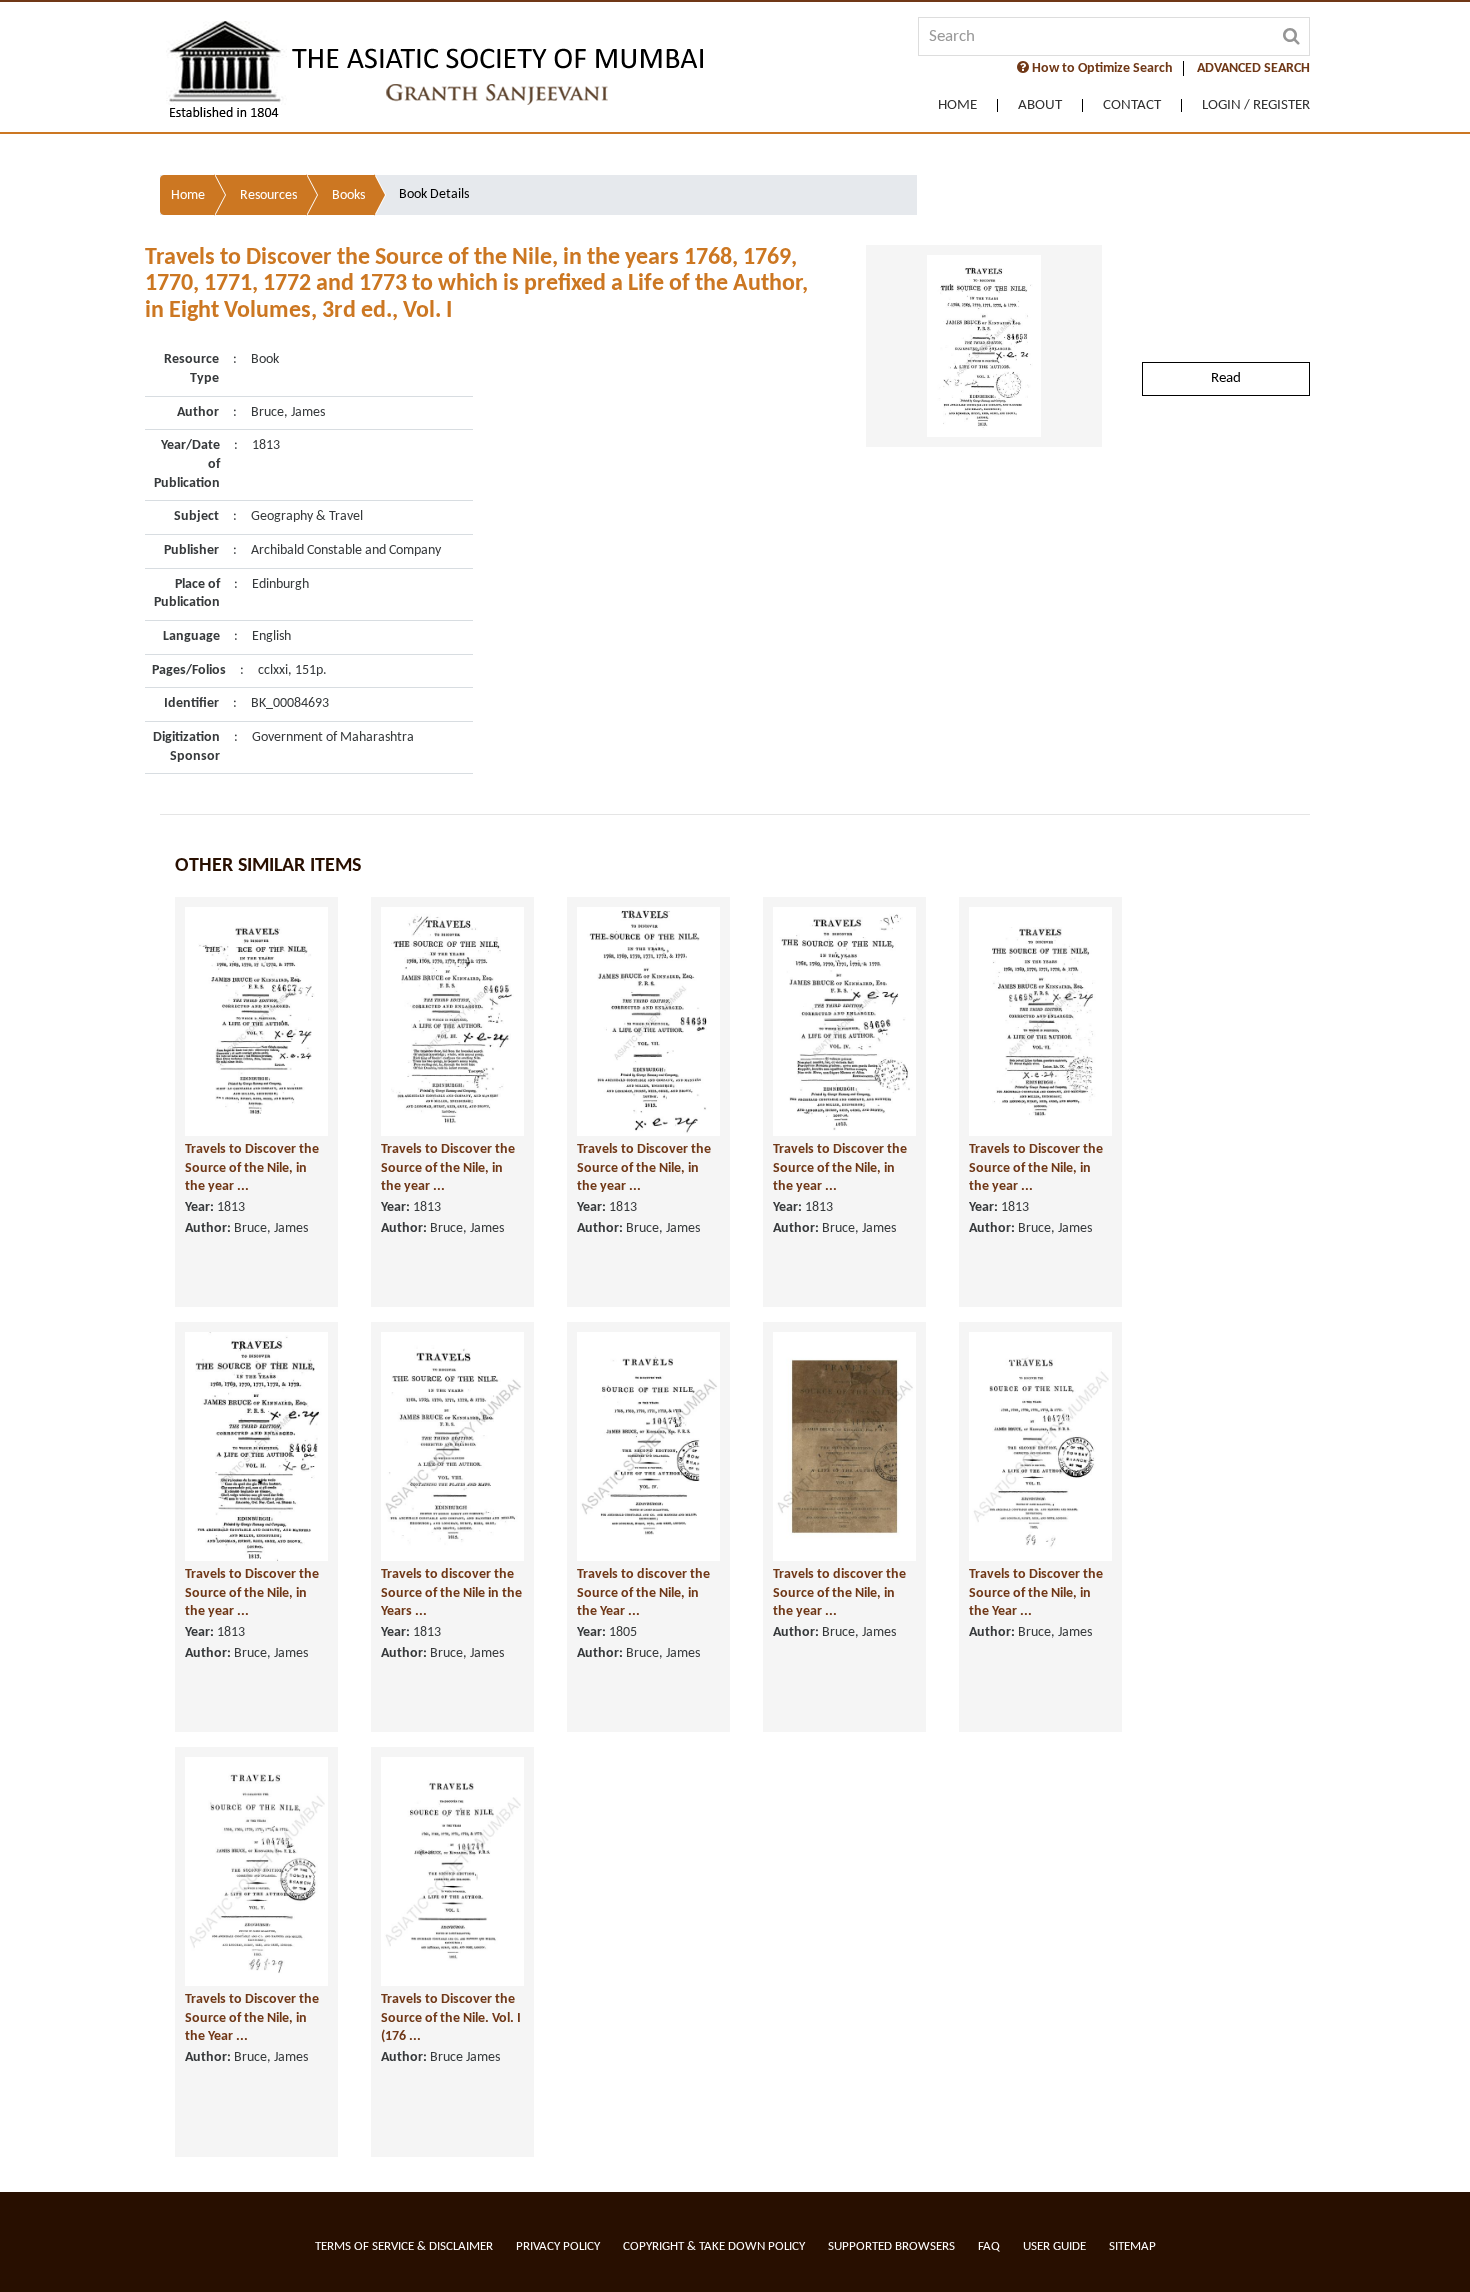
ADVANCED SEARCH (1253, 68)
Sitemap (1132, 2246)
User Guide (1054, 2246)
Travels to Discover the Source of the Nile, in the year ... (252, 1168)
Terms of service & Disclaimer (404, 2246)
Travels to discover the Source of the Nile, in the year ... (839, 1593)
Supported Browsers (891, 2246)
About (1040, 105)
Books (348, 195)
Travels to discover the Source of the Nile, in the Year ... (643, 1593)
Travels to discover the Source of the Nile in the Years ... (451, 1593)
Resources (268, 195)
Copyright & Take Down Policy (714, 2246)
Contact (1132, 105)
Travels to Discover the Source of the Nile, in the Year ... (1036, 1593)
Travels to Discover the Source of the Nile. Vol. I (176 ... (451, 2018)
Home (957, 105)
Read (1226, 378)
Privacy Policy (558, 2246)
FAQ (989, 2246)
